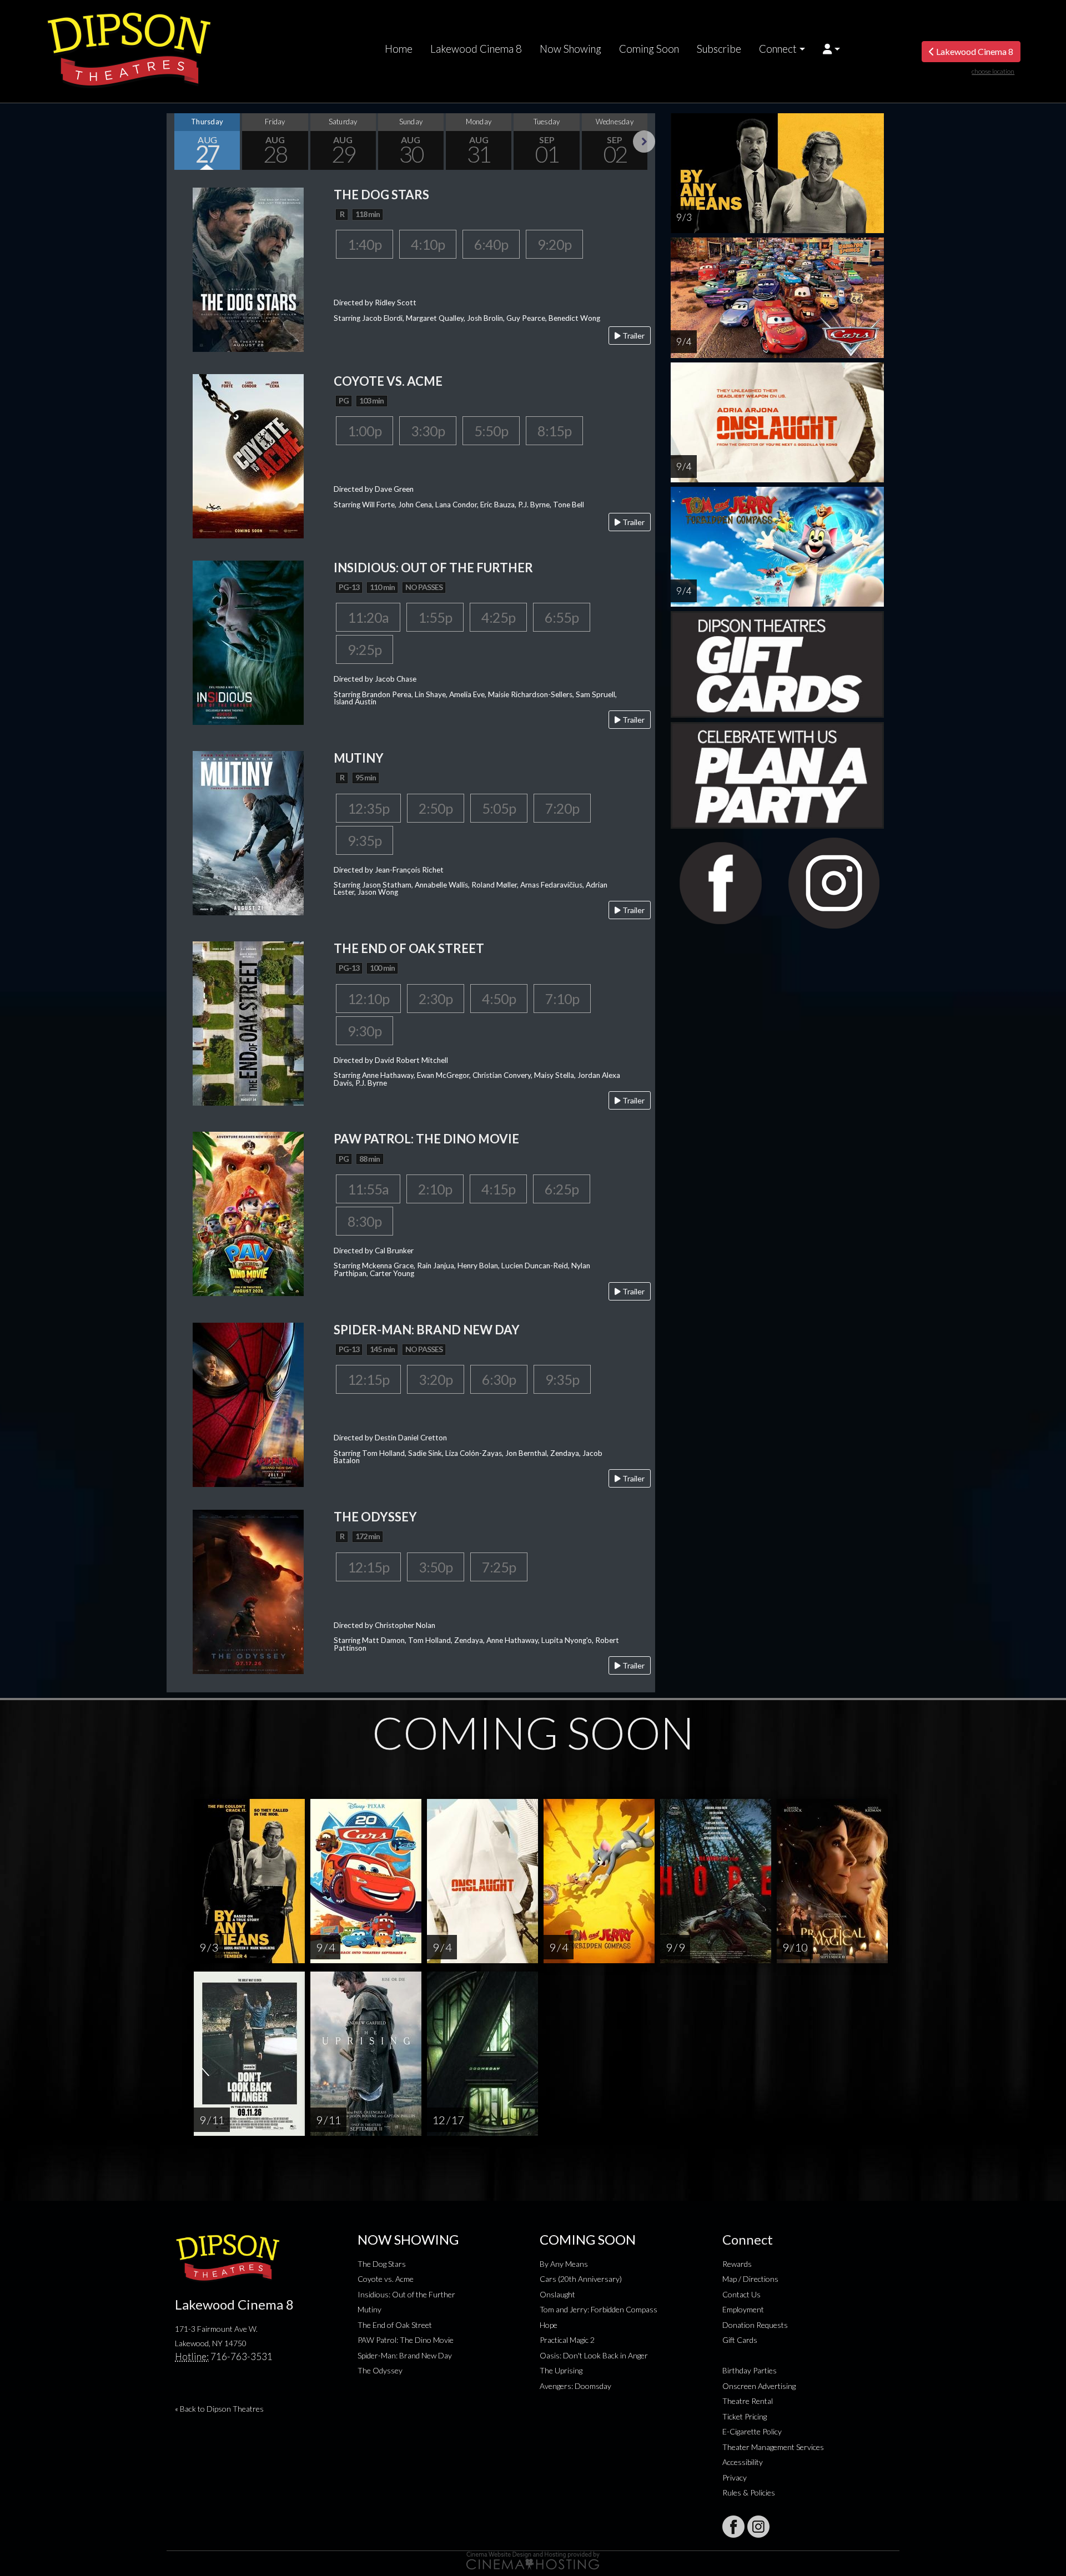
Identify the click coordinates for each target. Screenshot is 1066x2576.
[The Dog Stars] (248, 268)
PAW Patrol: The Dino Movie (406, 2340)
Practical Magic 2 (567, 2340)
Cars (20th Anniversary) (581, 2279)
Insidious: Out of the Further (406, 2294)
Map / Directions (750, 2279)
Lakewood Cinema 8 (476, 49)
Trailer (633, 336)
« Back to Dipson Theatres (219, 2409)
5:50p (491, 431)
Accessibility (743, 2462)
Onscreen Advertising (759, 2386)
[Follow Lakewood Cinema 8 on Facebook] (733, 2527)
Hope (549, 2325)
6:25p (562, 1189)
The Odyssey (380, 2370)
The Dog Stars (382, 2264)
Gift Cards (740, 2340)
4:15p (498, 1189)
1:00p (364, 431)
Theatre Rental (748, 2401)
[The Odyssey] (248, 1591)
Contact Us (741, 2294)
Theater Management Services (773, 2447)
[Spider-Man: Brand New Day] (248, 1403)
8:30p (364, 1221)
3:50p (436, 1567)
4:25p (498, 617)
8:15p (554, 431)
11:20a (368, 617)
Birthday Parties (750, 2370)
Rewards (737, 2264)
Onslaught (557, 2294)
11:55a (368, 1189)
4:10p (428, 244)
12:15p (368, 1379)
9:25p (364, 649)
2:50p (436, 808)
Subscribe (719, 49)
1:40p (364, 244)
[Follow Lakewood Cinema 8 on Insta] (758, 2527)
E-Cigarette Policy (752, 2431)
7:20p (562, 808)
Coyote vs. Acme (386, 2279)
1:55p (435, 617)
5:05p (499, 808)
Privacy (735, 2477)
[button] (831, 49)
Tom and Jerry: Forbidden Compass (599, 2309)
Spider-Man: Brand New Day (405, 2355)
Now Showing (570, 49)
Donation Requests (755, 2325)
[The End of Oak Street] (248, 1022)
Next (644, 142)
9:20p (554, 244)
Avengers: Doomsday (575, 2386)
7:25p (499, 1567)
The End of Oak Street (395, 2325)
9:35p (364, 840)
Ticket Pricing (745, 2416)
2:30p (436, 999)
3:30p (428, 431)
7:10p (562, 999)
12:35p (368, 808)
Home (399, 49)
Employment (743, 2309)
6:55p (562, 617)
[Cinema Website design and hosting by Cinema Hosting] (533, 2560)
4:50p (499, 999)
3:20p (436, 1379)
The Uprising (561, 2370)
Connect (778, 49)
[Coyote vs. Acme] (248, 455)
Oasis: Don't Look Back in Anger (594, 2355)
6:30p (499, 1379)
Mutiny (369, 2309)
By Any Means (564, 2264)
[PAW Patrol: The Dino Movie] (248, 1213)
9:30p (364, 1031)
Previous (178, 142)
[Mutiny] (248, 832)
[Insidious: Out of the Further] (248, 641)
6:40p (491, 244)
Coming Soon (649, 49)
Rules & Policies (749, 2492)
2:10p (435, 1189)
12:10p (368, 999)
